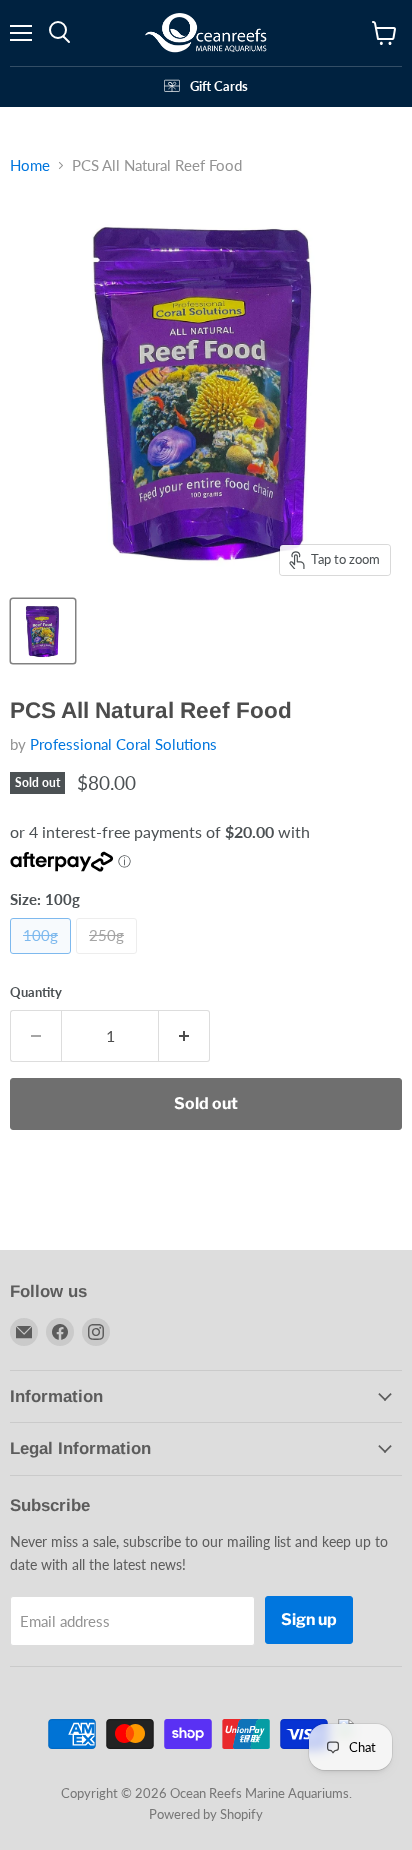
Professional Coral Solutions (123, 744)
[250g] (109, 958)
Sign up (309, 1619)
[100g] (43, 958)
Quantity (36, 992)
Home (30, 165)
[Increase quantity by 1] (184, 1036)
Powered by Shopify (206, 1814)
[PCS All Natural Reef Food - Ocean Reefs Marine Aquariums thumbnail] (43, 631)
